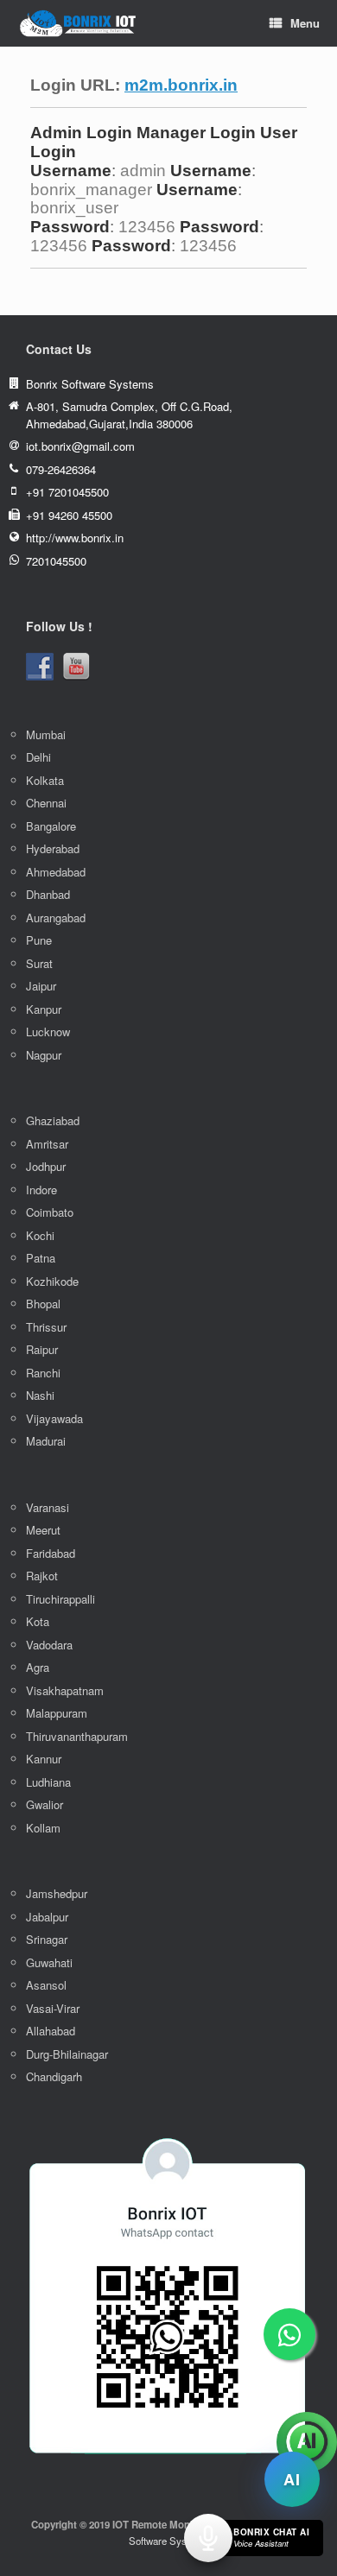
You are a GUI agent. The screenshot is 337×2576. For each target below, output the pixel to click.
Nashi (40, 1395)
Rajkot (42, 1576)
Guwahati (49, 1962)
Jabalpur (47, 1917)
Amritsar (47, 1144)
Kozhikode (52, 1281)
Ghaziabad (53, 1120)
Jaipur (41, 986)
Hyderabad (53, 848)
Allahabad (51, 2031)
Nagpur (44, 1055)
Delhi (38, 757)
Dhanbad (48, 894)
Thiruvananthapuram (77, 1736)
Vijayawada (54, 1418)
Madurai (46, 1441)
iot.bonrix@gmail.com (80, 446)
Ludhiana (48, 1782)
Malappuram (57, 1713)
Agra (38, 1667)
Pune (39, 940)
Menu (305, 23)
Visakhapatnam (65, 1690)
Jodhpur (46, 1166)
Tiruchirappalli (60, 1599)
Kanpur (44, 1009)
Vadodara (49, 1645)
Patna (41, 1258)
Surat (39, 963)
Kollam (43, 1828)
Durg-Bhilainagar (67, 2054)
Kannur (44, 1759)
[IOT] (78, 24)
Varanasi (48, 1507)
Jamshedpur (57, 1893)
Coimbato (50, 1212)
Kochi (40, 1235)
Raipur (42, 1349)
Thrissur (46, 1327)
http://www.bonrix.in (75, 538)
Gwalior (45, 1804)
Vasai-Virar (53, 2008)
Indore (41, 1190)
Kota (38, 1621)
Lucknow (48, 1032)
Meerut (43, 1530)
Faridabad (51, 1553)
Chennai (46, 803)
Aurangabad (56, 918)
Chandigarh (54, 2076)
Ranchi (43, 1373)
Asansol (46, 1985)
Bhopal (43, 1304)
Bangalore (51, 826)
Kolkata (45, 780)
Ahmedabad (56, 872)
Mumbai (46, 734)
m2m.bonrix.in (181, 85)
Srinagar (47, 1939)
